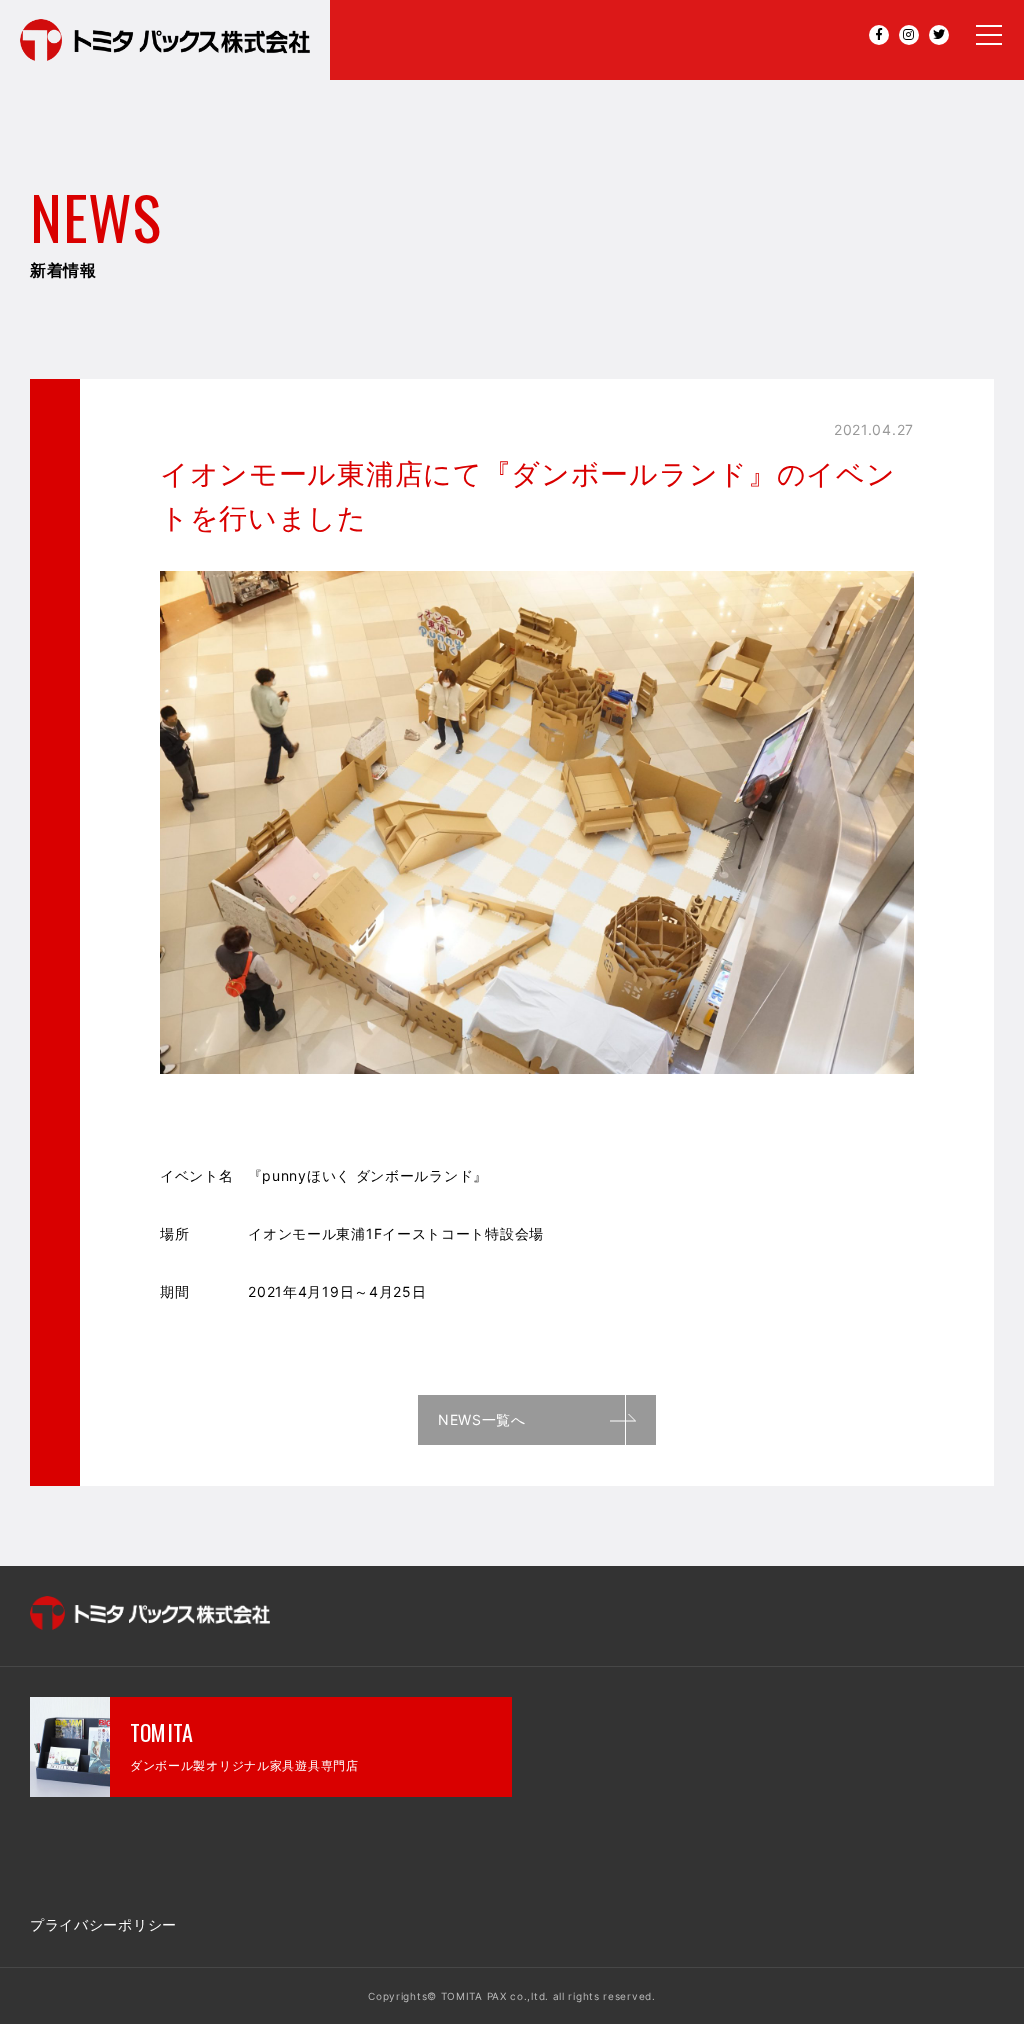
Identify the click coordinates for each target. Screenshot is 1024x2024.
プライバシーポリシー (103, 1924)
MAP (350, 1870)
